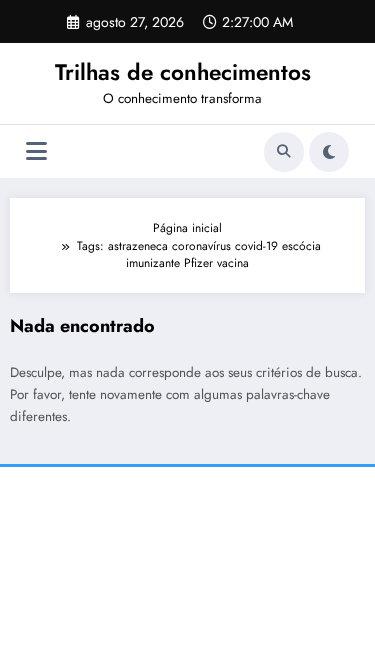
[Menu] (36, 151)
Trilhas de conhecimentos (183, 72)
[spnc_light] (329, 152)
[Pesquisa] (284, 152)
